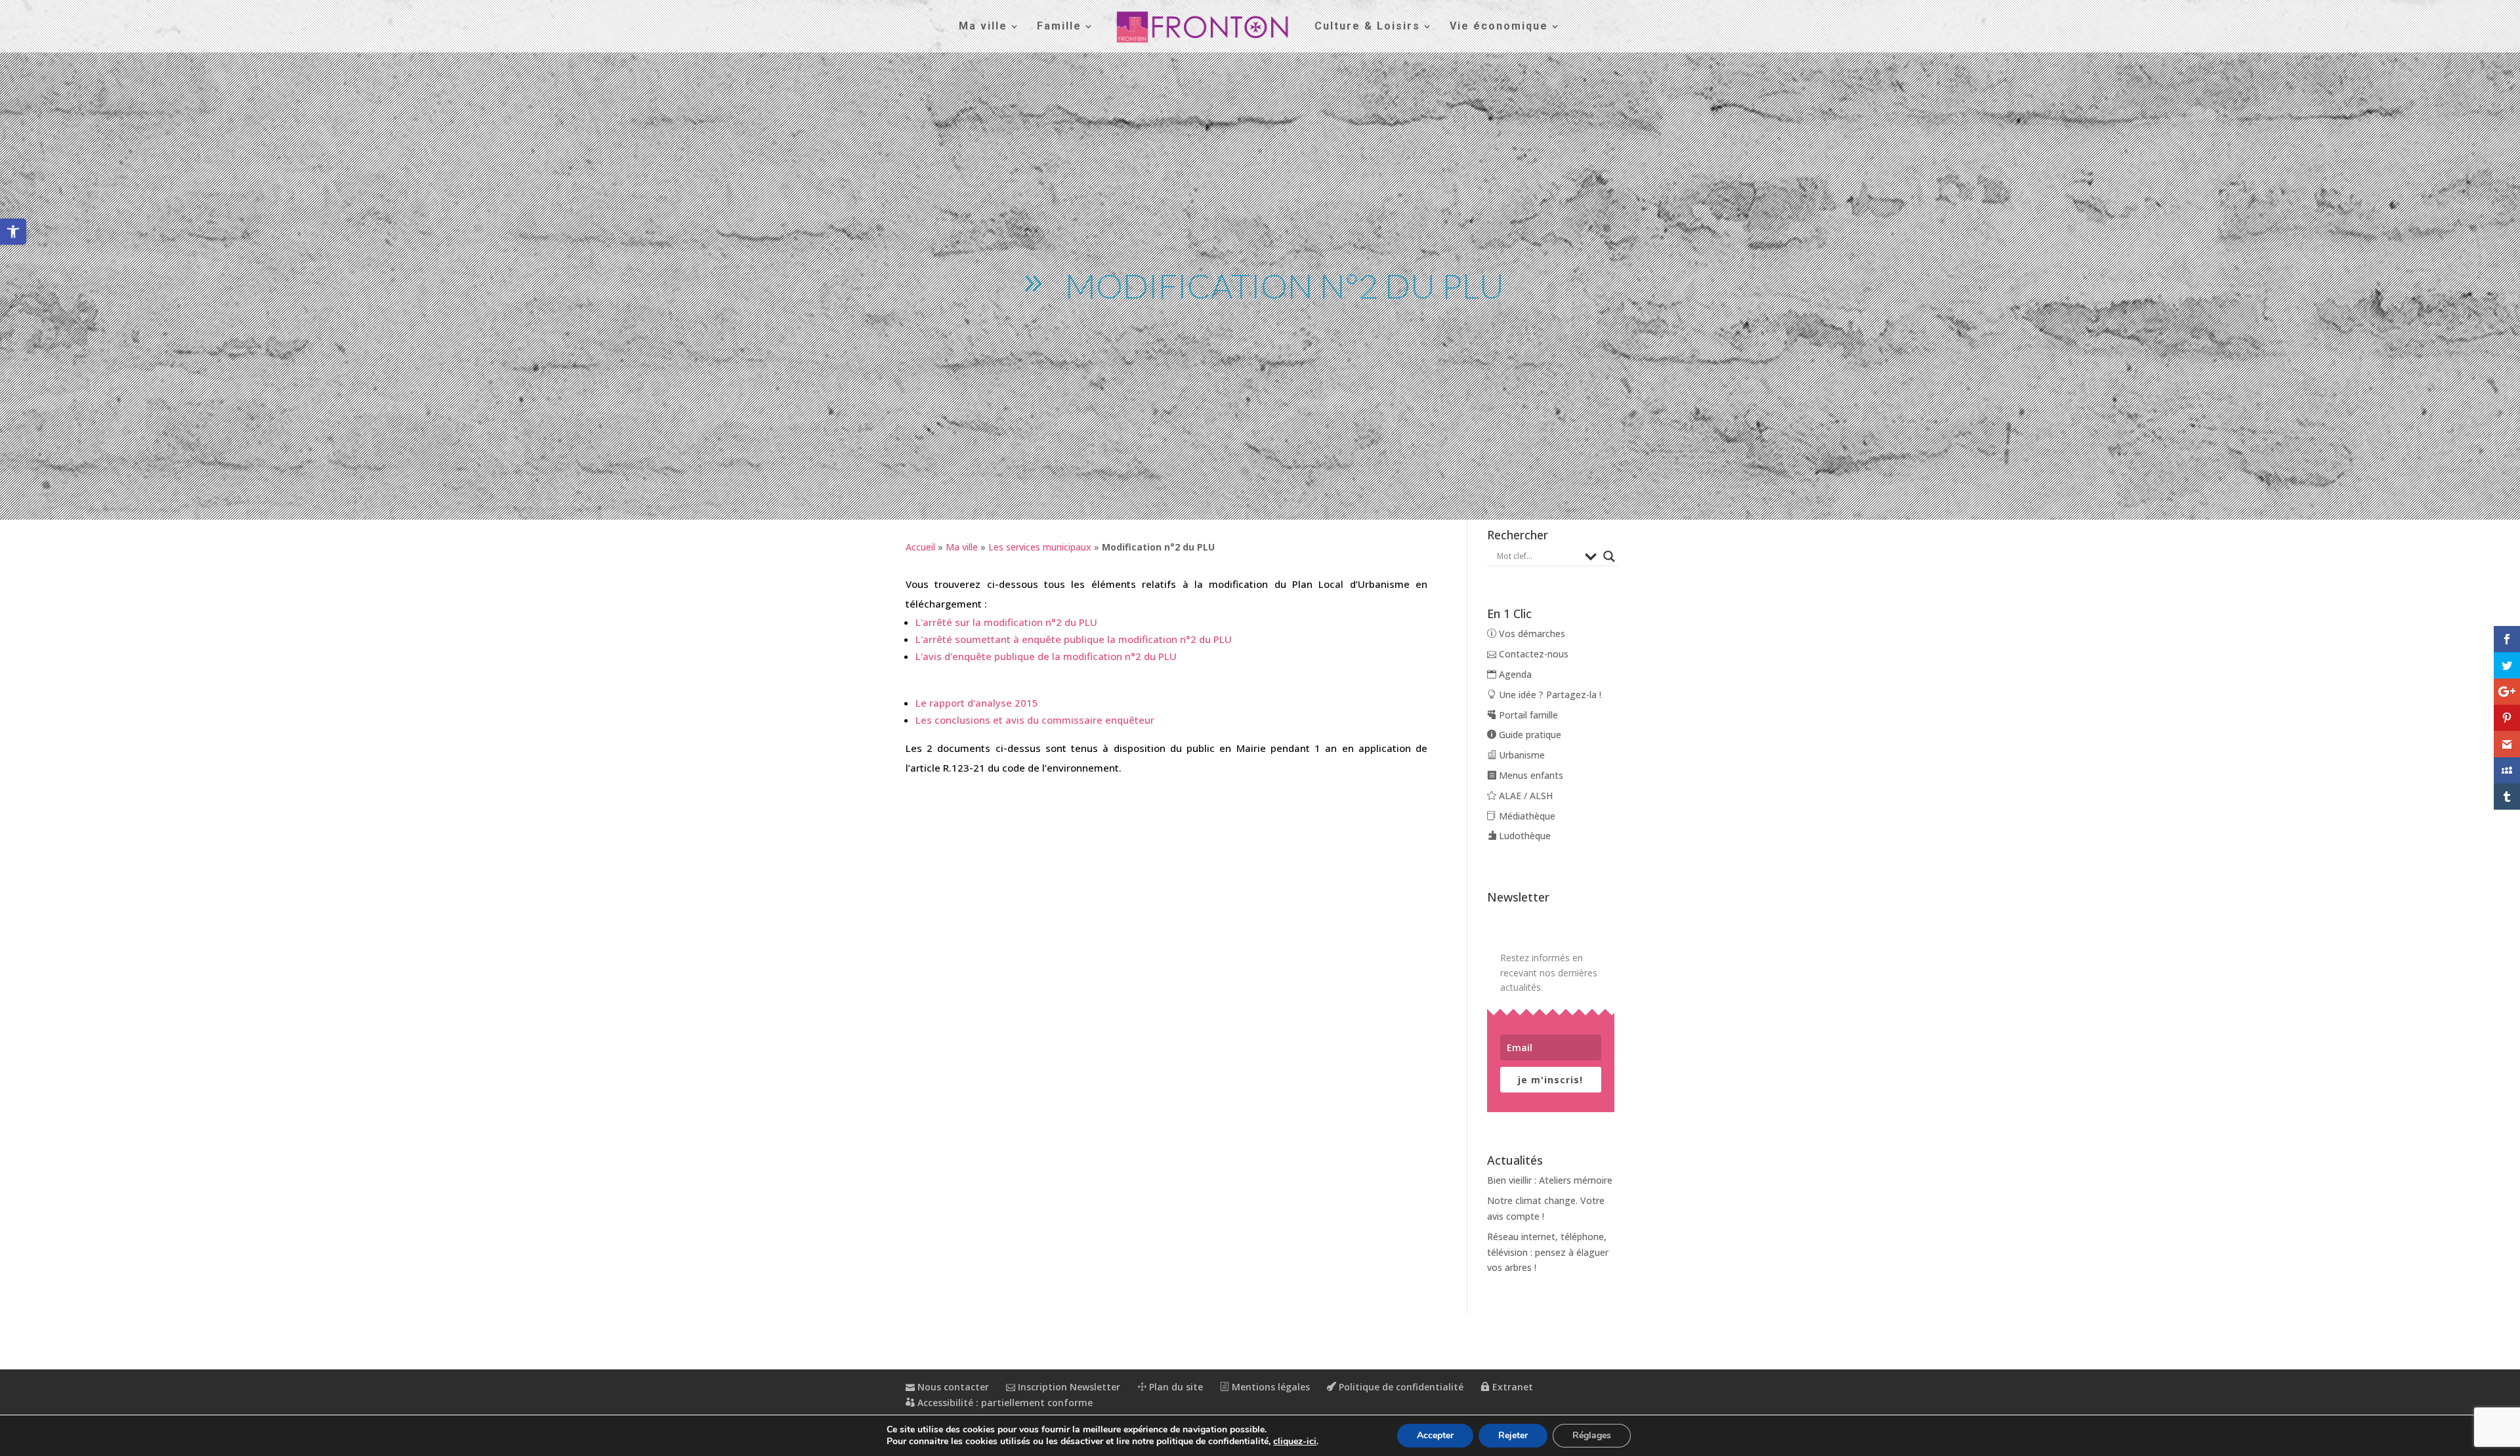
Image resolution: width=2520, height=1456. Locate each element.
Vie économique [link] (1499, 27)
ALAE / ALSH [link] (1524, 796)
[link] (13, 232)
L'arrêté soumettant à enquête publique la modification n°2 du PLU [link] (1074, 639)
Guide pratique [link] (1529, 735)
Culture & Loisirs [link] (1367, 27)
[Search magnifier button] (1609, 556)
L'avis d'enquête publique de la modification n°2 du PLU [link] (1046, 656)
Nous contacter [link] (952, 1387)
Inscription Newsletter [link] (1068, 1387)
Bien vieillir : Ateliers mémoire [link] (1550, 1180)
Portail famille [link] (1527, 715)
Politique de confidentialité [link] (1400, 1387)
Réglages (1592, 1435)
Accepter (1435, 1435)
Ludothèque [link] (1523, 836)
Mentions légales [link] (1270, 1387)
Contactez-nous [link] (1532, 654)
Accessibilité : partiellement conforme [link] (1004, 1403)
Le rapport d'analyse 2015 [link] (977, 703)
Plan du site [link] (1175, 1387)
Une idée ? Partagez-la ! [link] (1549, 695)
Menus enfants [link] (1530, 775)
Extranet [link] (1511, 1387)
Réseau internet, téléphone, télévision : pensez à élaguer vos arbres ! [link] (1548, 1252)
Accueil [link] (920, 547)
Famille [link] (1059, 27)
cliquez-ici (1295, 1442)
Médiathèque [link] (1526, 816)
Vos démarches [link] (1531, 634)
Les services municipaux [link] (1040, 547)
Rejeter (1513, 1435)
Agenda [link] (1514, 674)
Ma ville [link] (983, 27)
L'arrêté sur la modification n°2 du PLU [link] (1006, 622)
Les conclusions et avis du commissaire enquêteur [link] (1035, 720)
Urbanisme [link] (1521, 755)
